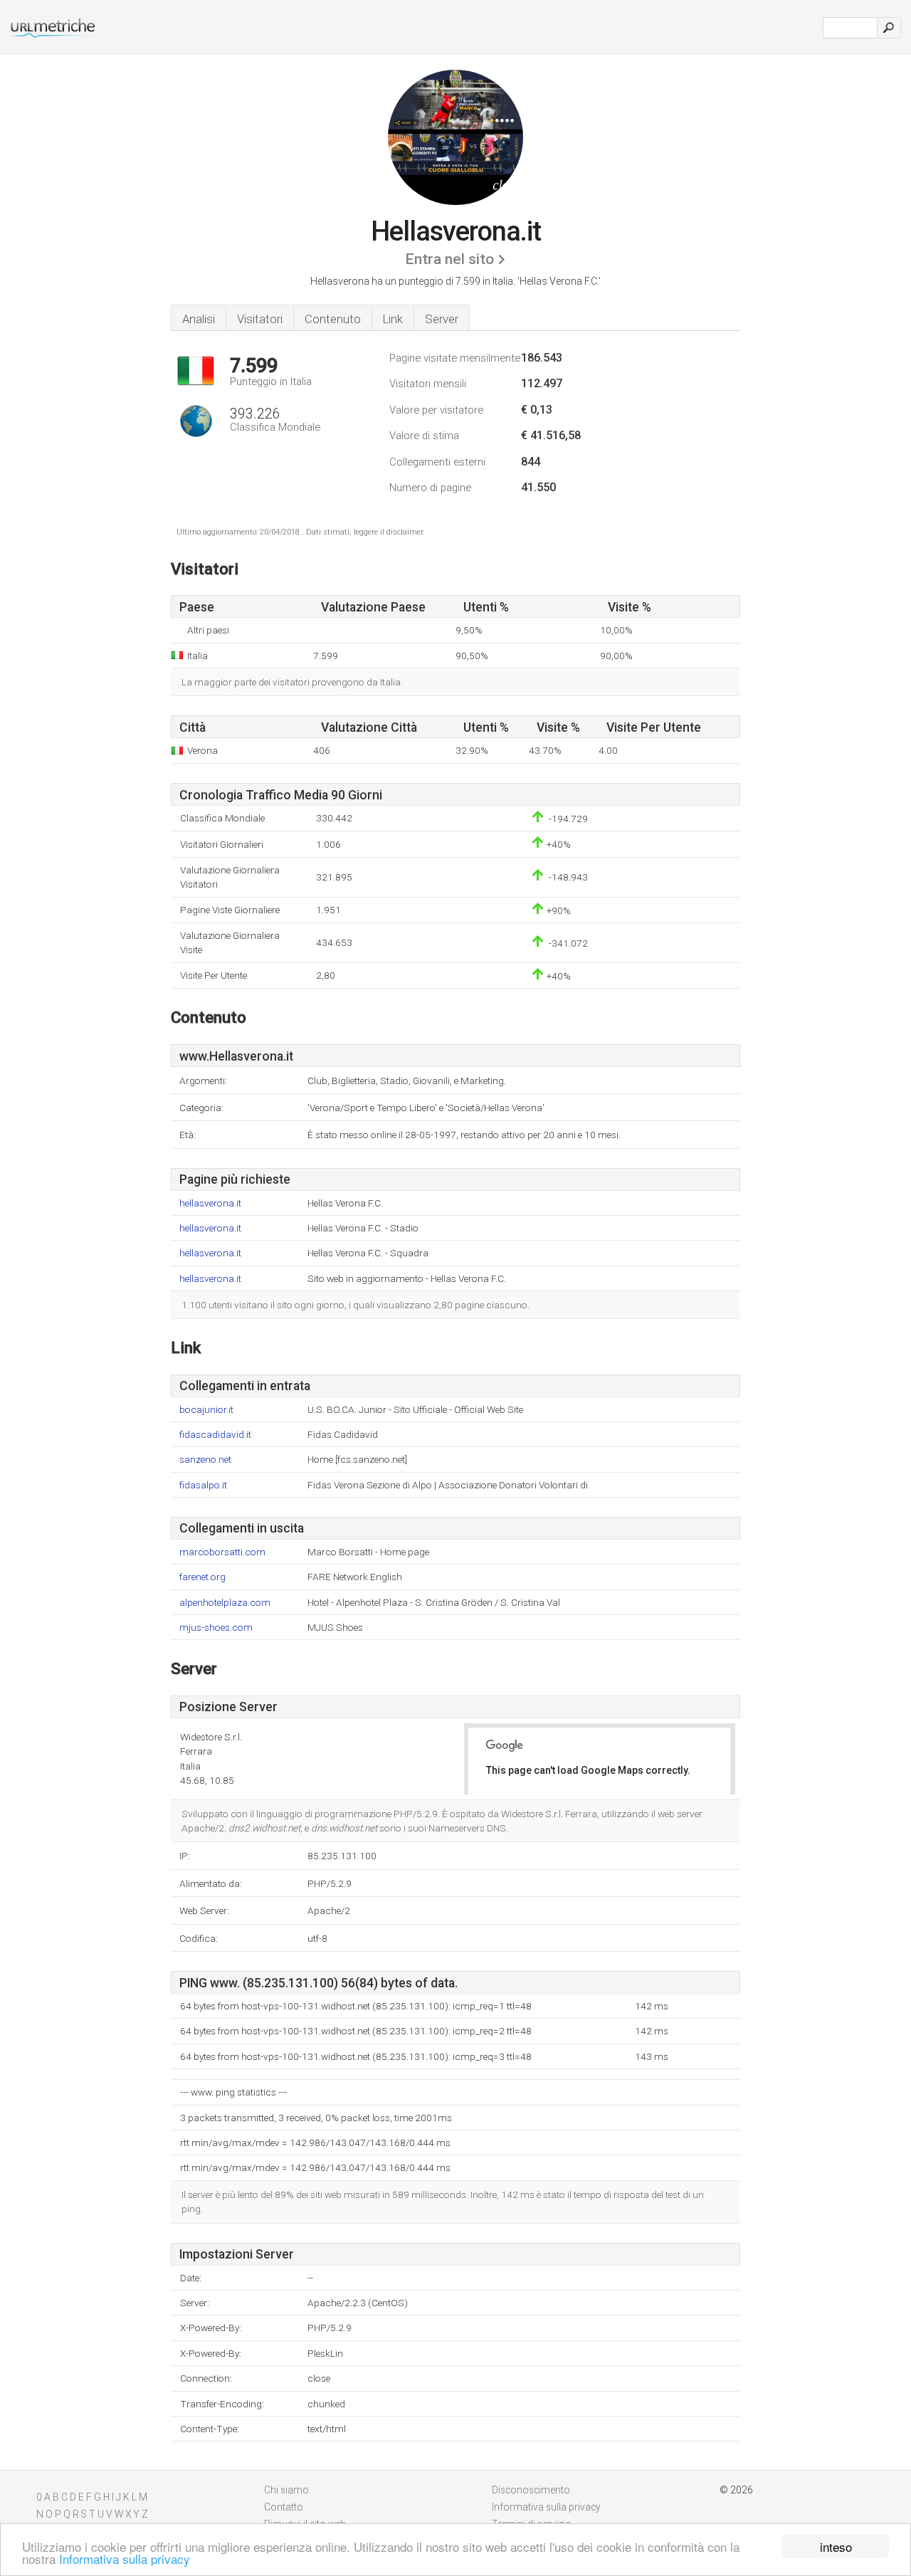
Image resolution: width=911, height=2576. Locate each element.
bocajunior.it (206, 1410)
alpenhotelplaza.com (225, 1603)
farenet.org (202, 1577)
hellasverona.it (210, 1203)
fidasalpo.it (203, 1485)
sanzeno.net (205, 1460)
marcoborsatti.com (222, 1552)
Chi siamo (286, 2490)
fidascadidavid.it (215, 1435)
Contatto (284, 2507)
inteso (836, 2546)
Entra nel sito (449, 259)
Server (442, 319)
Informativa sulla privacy (125, 2559)
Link (393, 319)
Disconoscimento (531, 2490)
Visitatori (260, 319)
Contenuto (333, 319)
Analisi (199, 319)
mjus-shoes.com (216, 1628)
